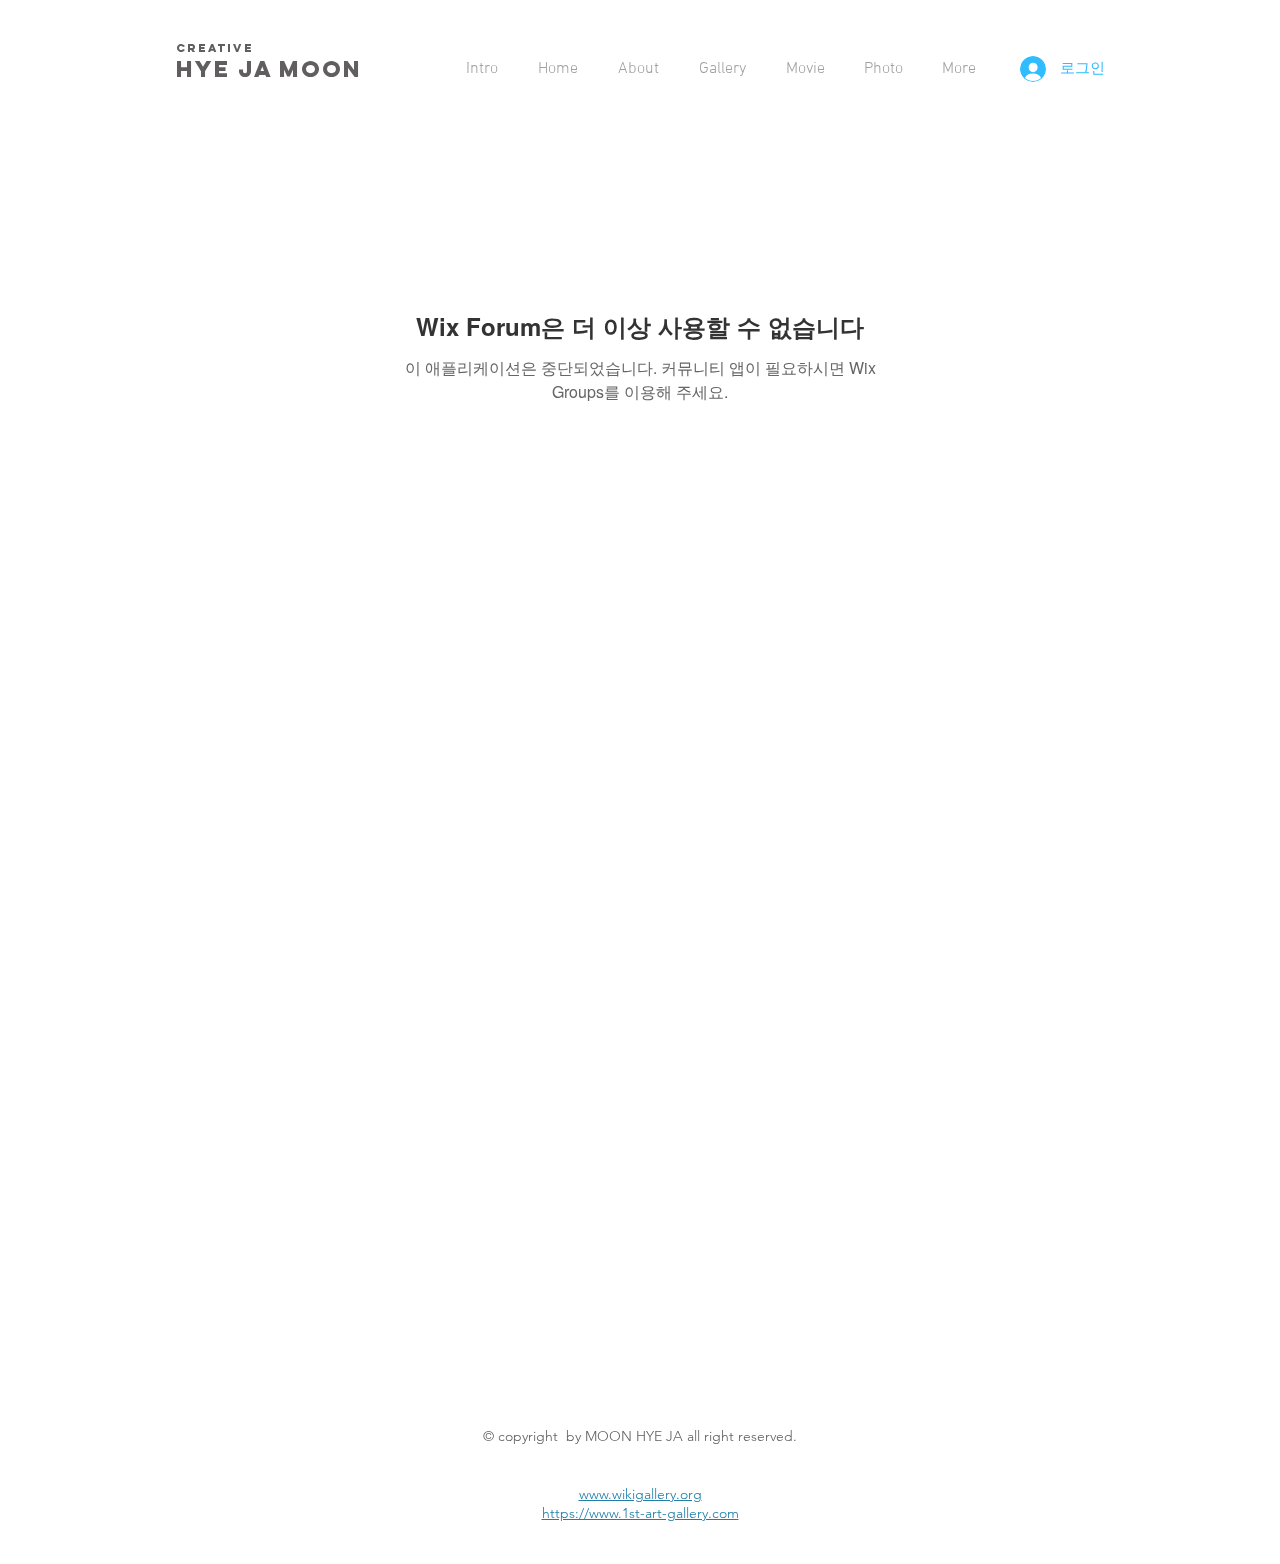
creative (215, 48)
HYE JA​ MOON (273, 69)
